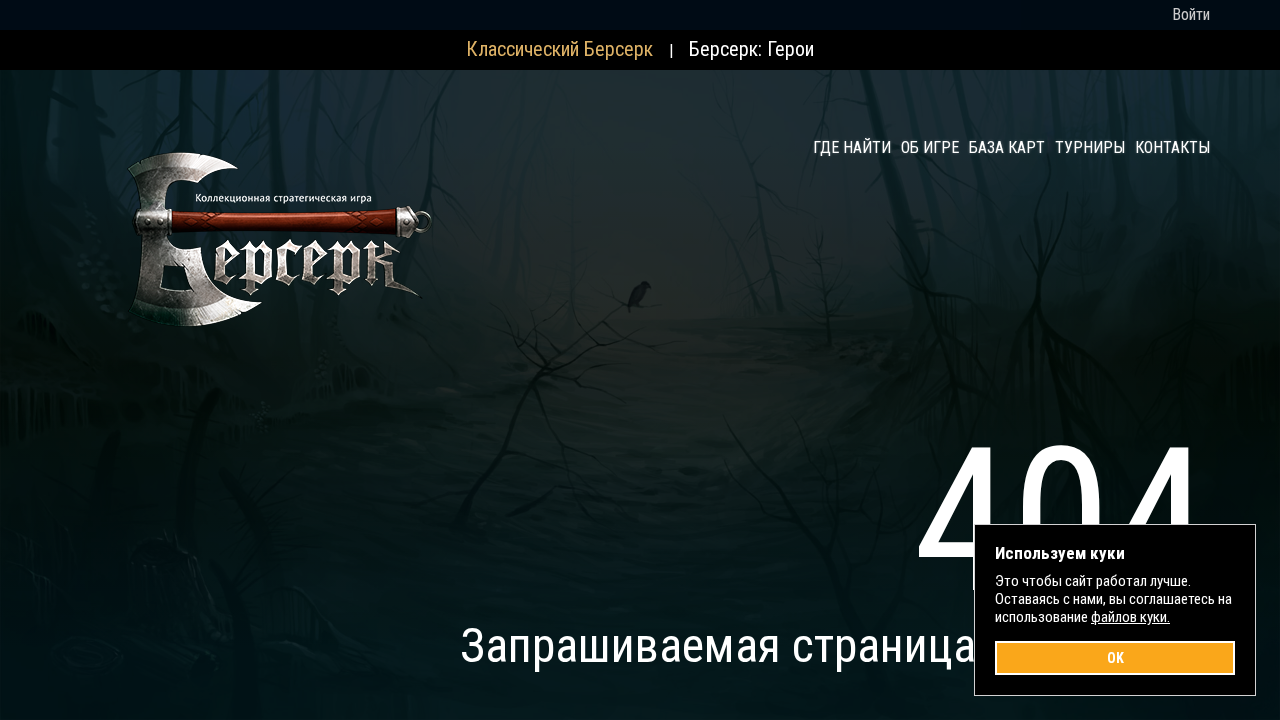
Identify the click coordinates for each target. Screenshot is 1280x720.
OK (1115, 658)
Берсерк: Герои (751, 49)
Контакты (1172, 147)
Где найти (852, 147)
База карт (1007, 147)
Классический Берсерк (559, 49)
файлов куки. (1130, 617)
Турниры (1090, 147)
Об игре (930, 147)
